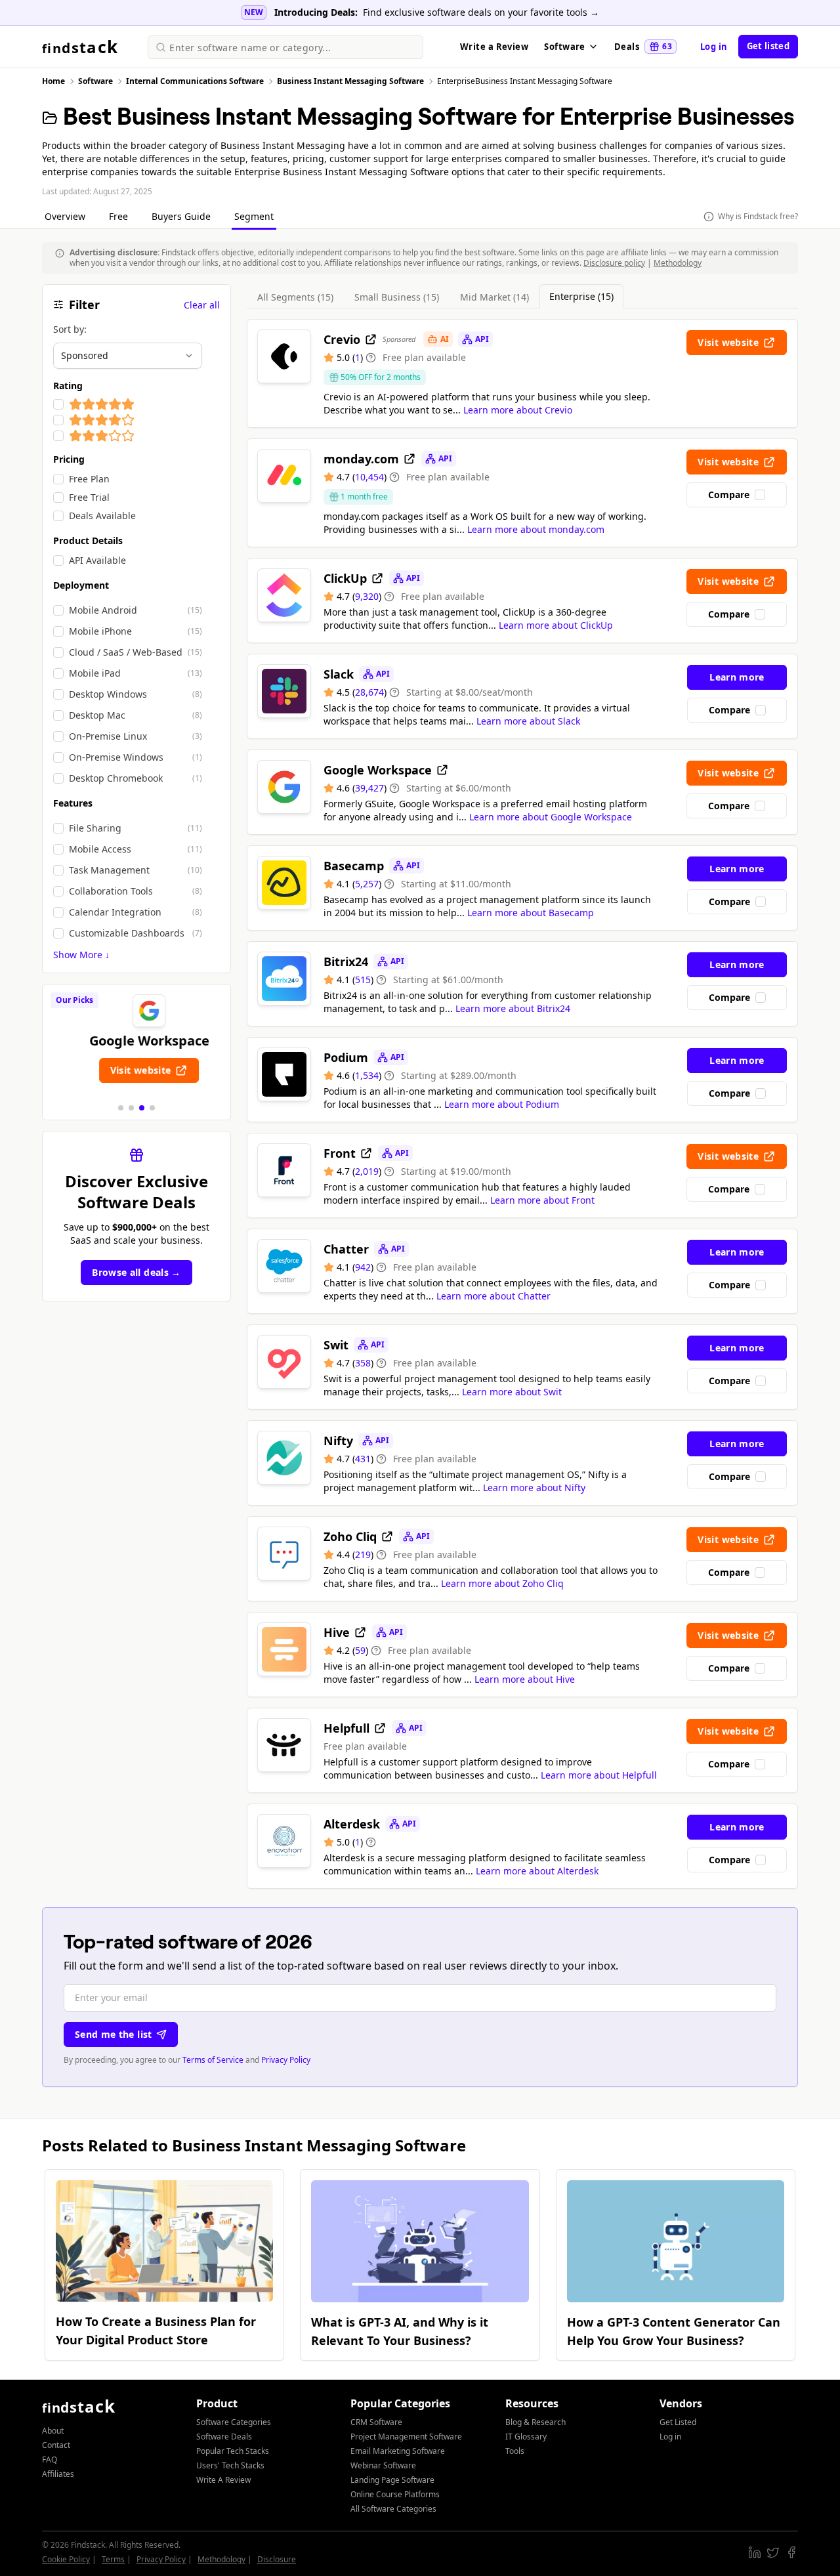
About (53, 2431)
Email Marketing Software (398, 2451)
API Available (97, 560)
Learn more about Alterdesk (537, 1871)
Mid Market (494, 297)
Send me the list (114, 2034)
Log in (714, 47)
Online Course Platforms (395, 2494)
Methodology (678, 263)
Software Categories (234, 2422)
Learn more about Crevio (518, 410)
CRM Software (376, 2422)
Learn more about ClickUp (556, 625)
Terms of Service (213, 2060)
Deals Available (102, 516)
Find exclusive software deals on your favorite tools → (481, 12)
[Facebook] (791, 2552)
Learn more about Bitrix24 (513, 1008)
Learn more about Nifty (534, 1488)
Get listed (768, 46)
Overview (66, 216)
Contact (56, 2445)
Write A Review (223, 2480)
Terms (113, 2559)
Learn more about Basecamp (531, 913)
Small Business (397, 297)
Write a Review (494, 47)
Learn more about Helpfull (599, 1775)
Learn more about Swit (512, 1392)
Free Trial (89, 497)
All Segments (295, 297)
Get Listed (678, 2422)
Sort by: (70, 329)
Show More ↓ (81, 955)
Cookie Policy (66, 2559)
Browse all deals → (136, 1272)
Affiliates (58, 2474)
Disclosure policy (614, 263)
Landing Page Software (392, 2480)
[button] (121, 1108)
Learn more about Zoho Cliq (502, 1583)
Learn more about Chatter (493, 1296)
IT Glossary (526, 2437)
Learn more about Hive (525, 1679)
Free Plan (89, 479)
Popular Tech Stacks (233, 2451)
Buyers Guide (182, 216)
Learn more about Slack (528, 721)
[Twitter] (773, 2552)
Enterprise (581, 296)
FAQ (50, 2460)
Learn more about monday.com (536, 529)
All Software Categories (393, 2509)
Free (120, 216)
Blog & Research (535, 2422)
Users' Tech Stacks (230, 2465)
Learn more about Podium (502, 1104)
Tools (515, 2451)
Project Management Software (406, 2437)
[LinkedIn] (755, 2552)
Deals (643, 47)
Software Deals (224, 2437)
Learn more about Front (542, 1200)
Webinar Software (383, 2465)
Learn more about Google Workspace (551, 817)
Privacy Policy (286, 2060)
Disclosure (277, 2559)
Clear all (202, 305)
